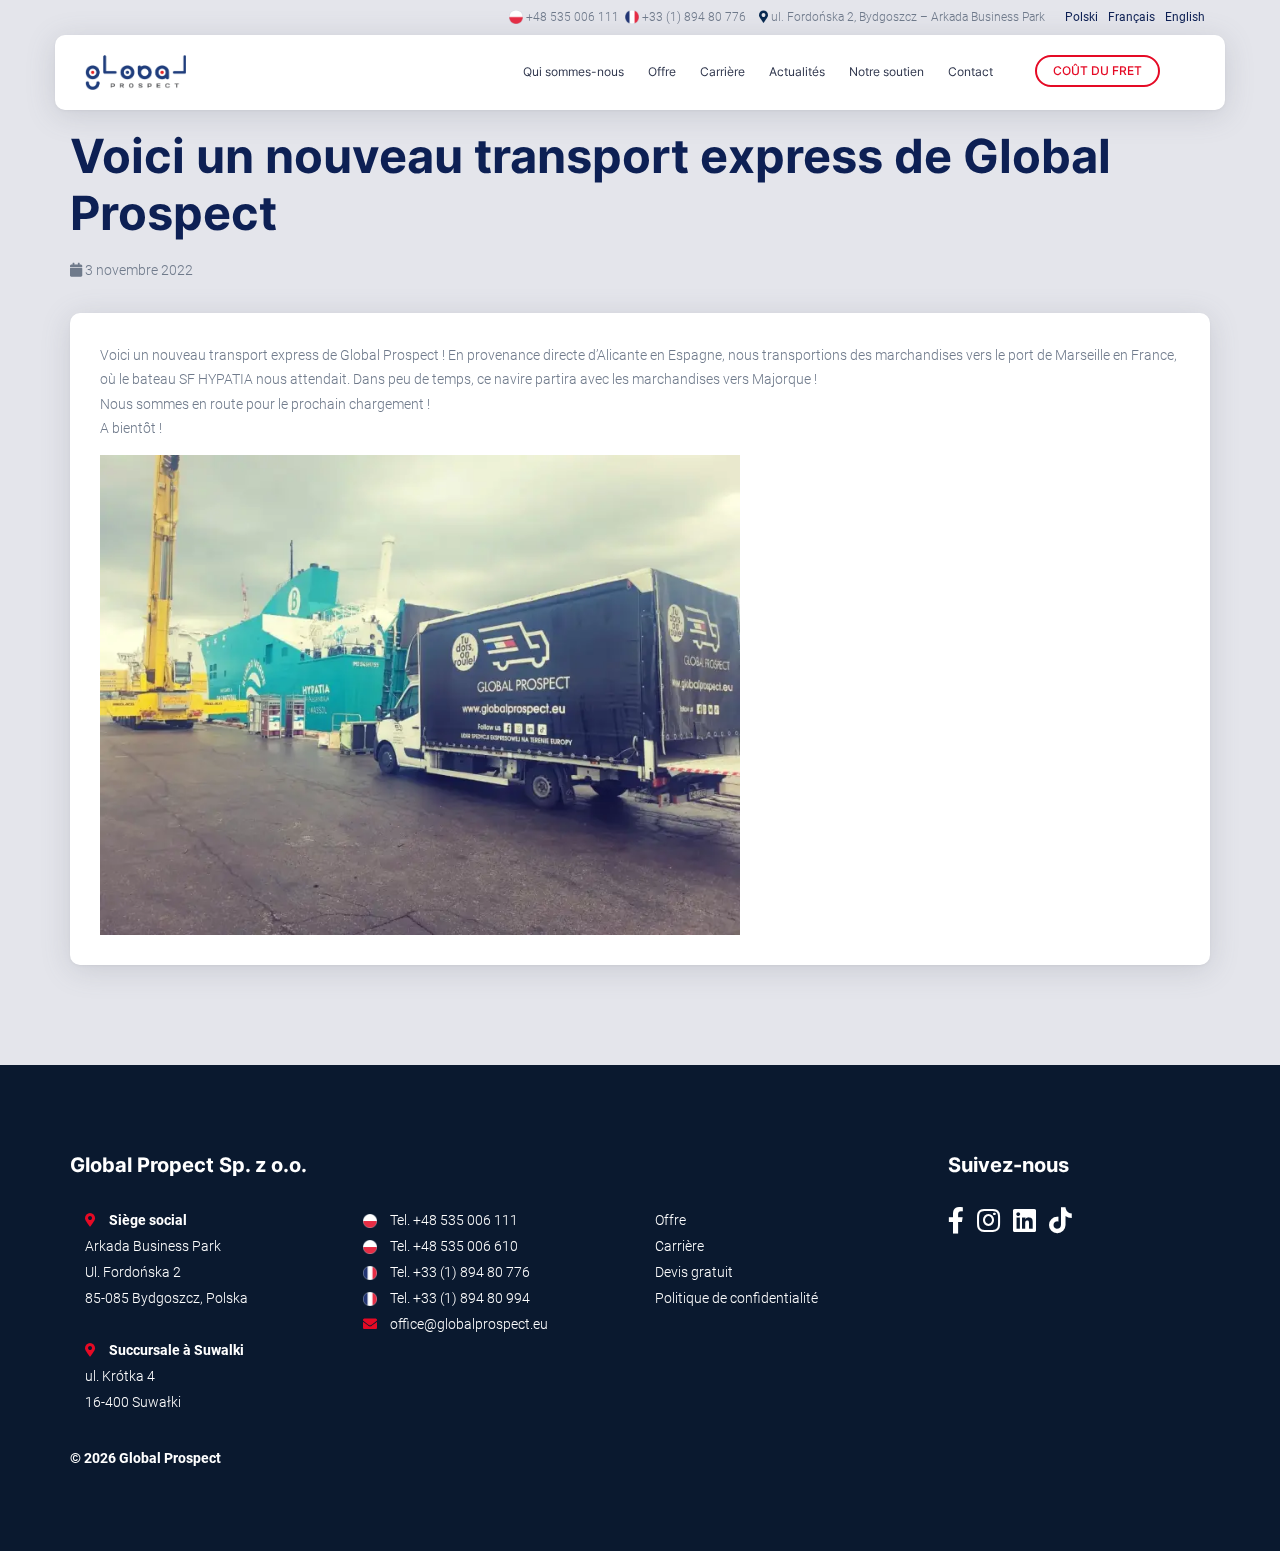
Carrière (722, 71)
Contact (970, 71)
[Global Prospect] (165, 72)
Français (1131, 17)
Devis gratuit (694, 1272)
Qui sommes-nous (573, 71)
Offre (662, 71)
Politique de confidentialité (736, 1298)
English (1185, 17)
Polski (1081, 17)
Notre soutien (886, 71)
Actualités (797, 71)
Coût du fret (1097, 70)
